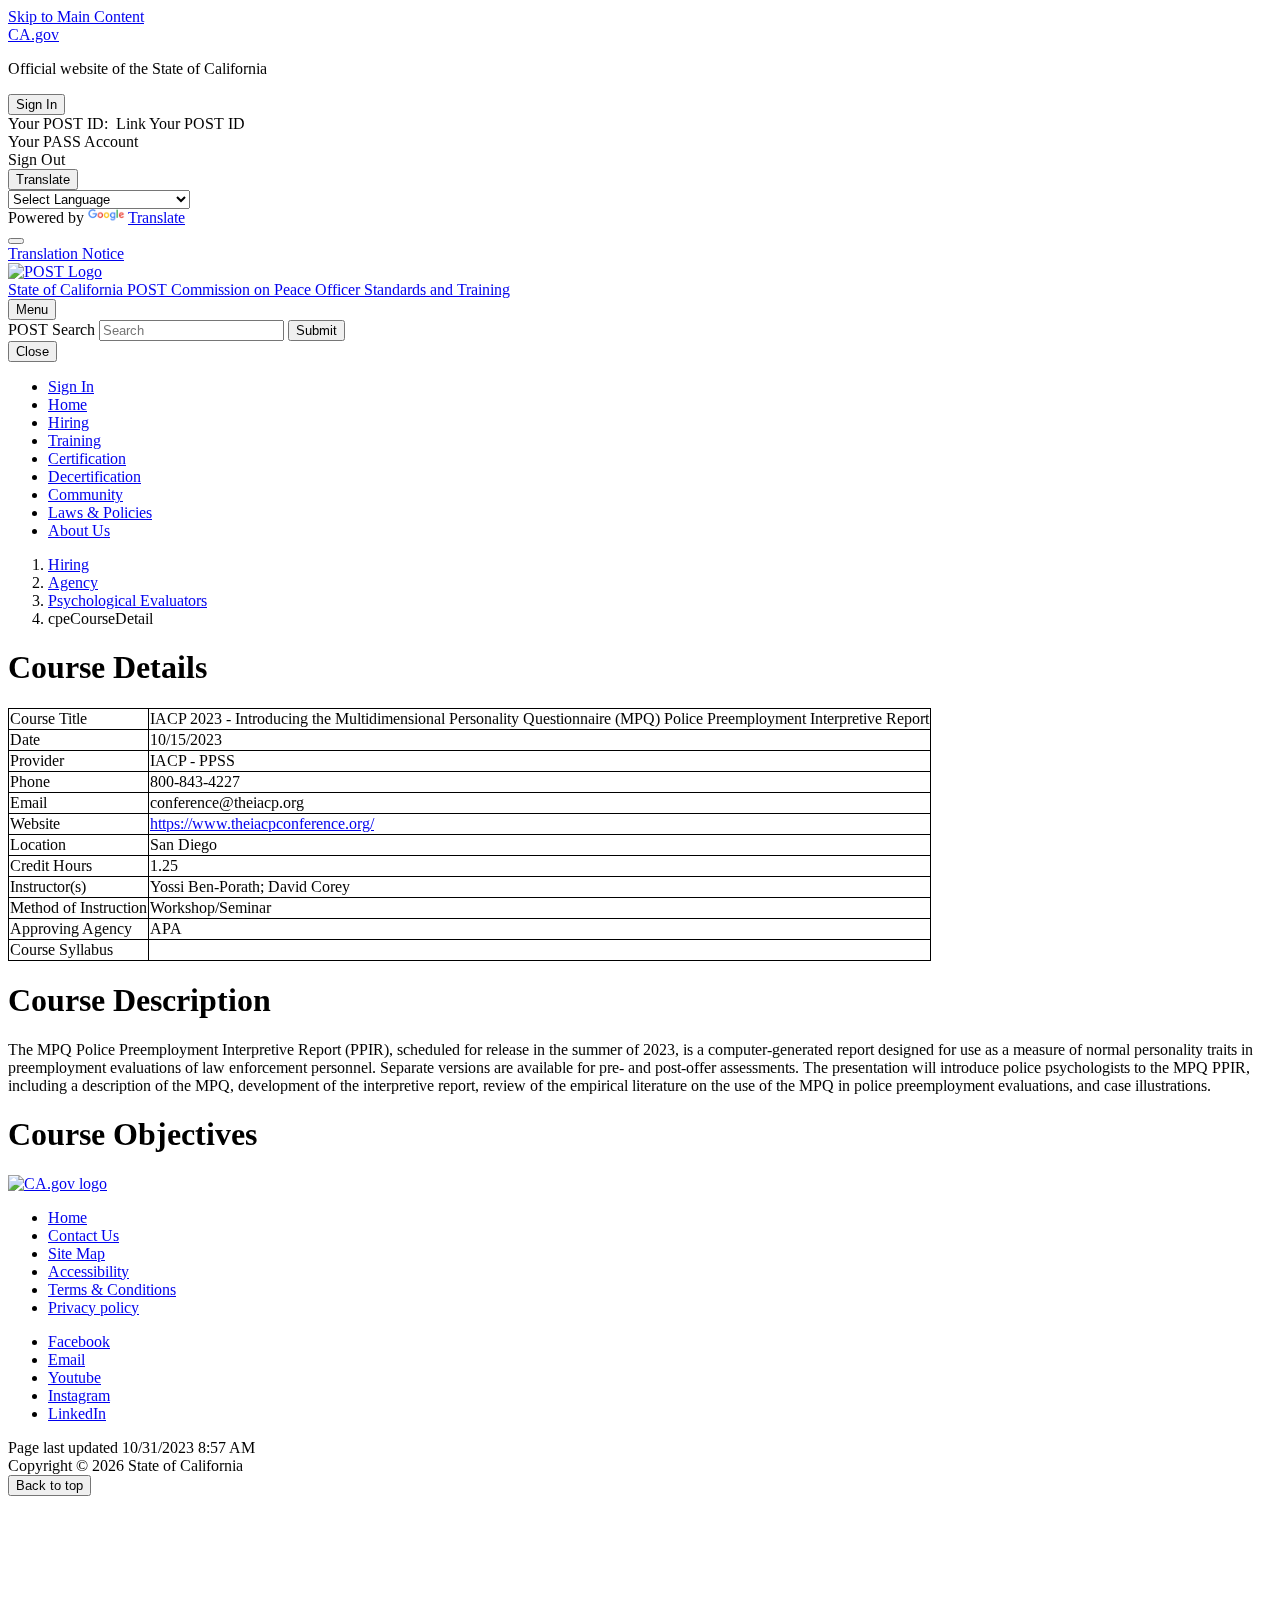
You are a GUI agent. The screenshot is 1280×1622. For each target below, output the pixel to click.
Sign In (71, 386)
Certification (87, 458)
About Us (79, 530)
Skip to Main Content (76, 16)
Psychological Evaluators (127, 600)
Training (74, 440)
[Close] (16, 241)
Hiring (68, 422)
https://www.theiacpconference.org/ (262, 823)
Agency (73, 582)
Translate (43, 179)
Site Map (76, 1253)
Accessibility (88, 1271)
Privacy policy (93, 1307)
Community (85, 494)
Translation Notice (66, 253)
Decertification (94, 476)
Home (67, 404)
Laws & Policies (100, 512)
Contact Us (83, 1235)
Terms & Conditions (112, 1289)
